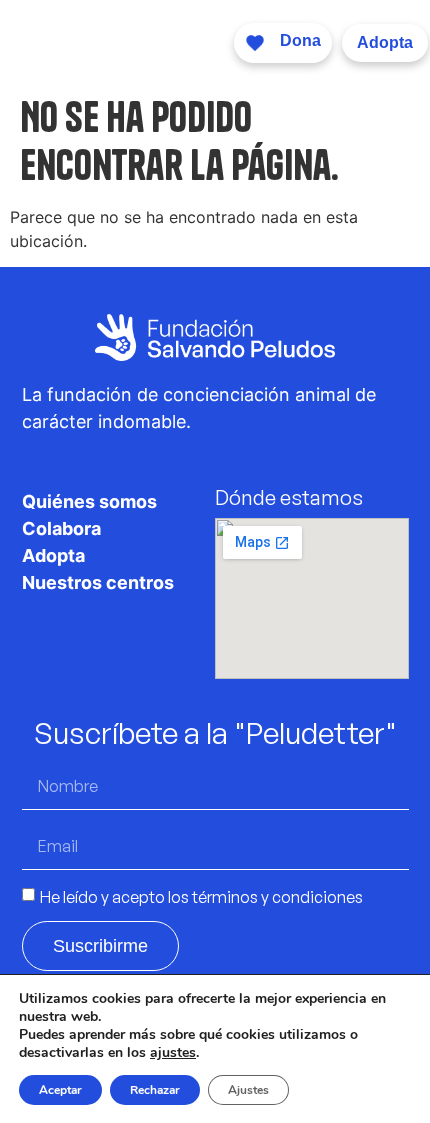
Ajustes (248, 1090)
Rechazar (155, 1090)
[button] (200, 42)
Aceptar (60, 1090)
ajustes (173, 1053)
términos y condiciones (277, 896)
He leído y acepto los (201, 896)
